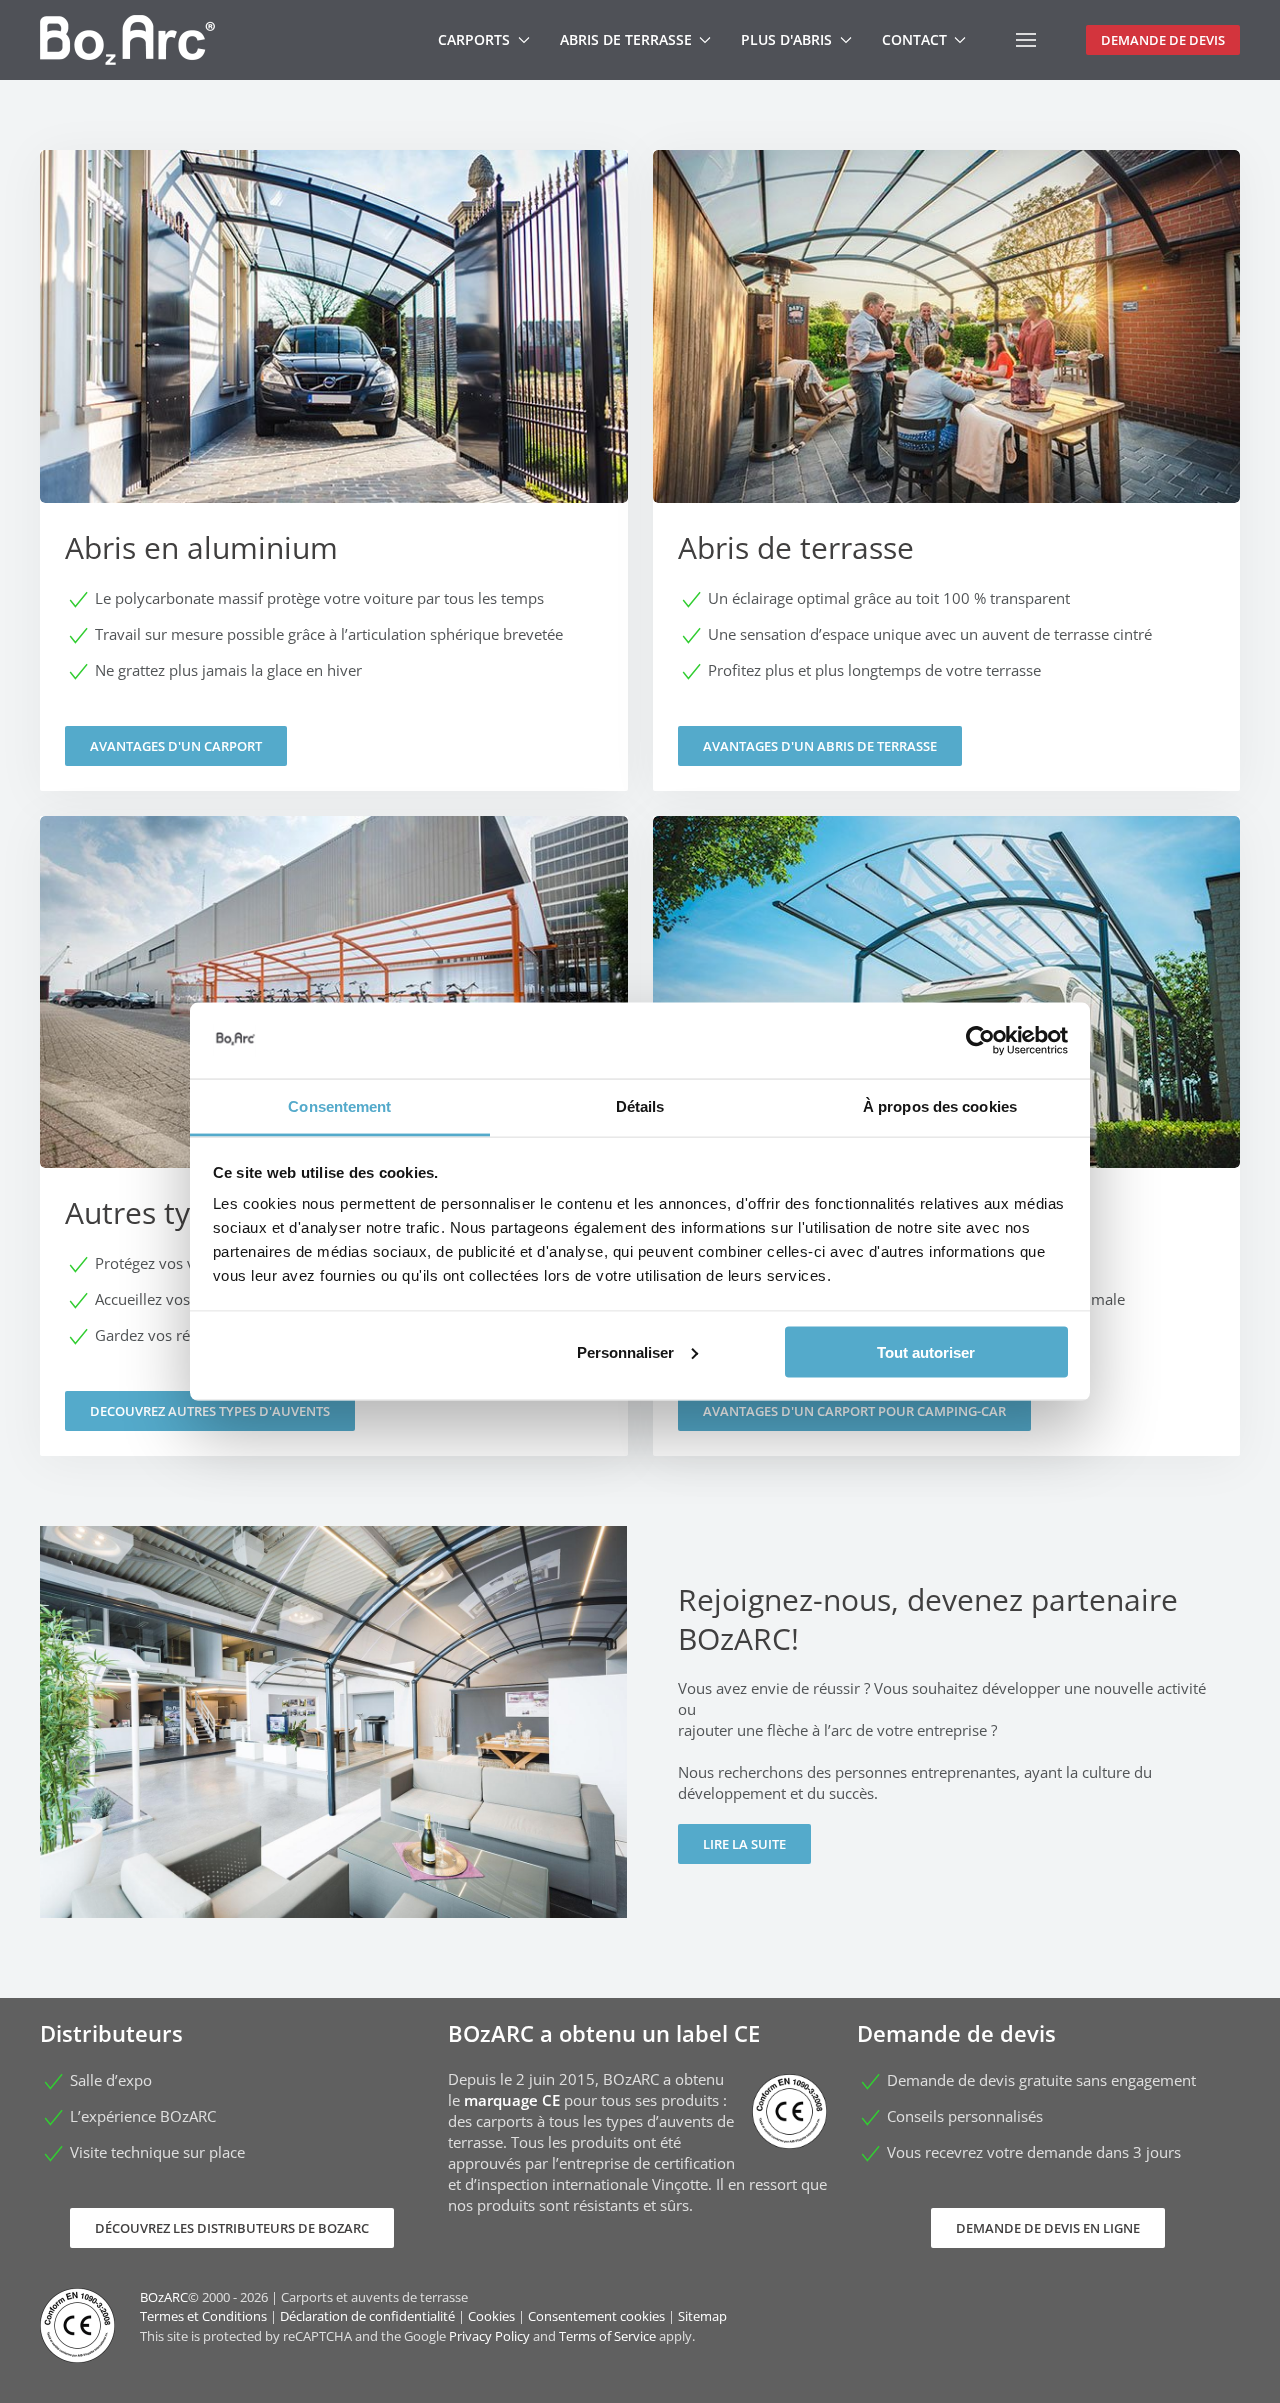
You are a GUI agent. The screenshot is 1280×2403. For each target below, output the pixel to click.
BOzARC (164, 2297)
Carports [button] (474, 39)
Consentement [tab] (339, 1106)
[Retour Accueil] (127, 40)
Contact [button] (914, 39)
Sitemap (702, 2316)
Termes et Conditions (203, 2316)
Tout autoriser (926, 1351)
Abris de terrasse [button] (626, 39)
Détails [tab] (640, 1106)
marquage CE (512, 2100)
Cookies (491, 2316)
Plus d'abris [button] (786, 39)
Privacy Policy (489, 2336)
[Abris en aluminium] (334, 470)
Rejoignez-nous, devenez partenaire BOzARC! (928, 1619)
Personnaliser (625, 1351)
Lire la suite (744, 1844)
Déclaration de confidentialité (367, 2316)
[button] (1026, 40)
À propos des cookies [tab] (940, 1106)
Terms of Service (607, 2336)
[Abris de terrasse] (947, 470)
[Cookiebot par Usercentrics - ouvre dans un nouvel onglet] (980, 1041)
